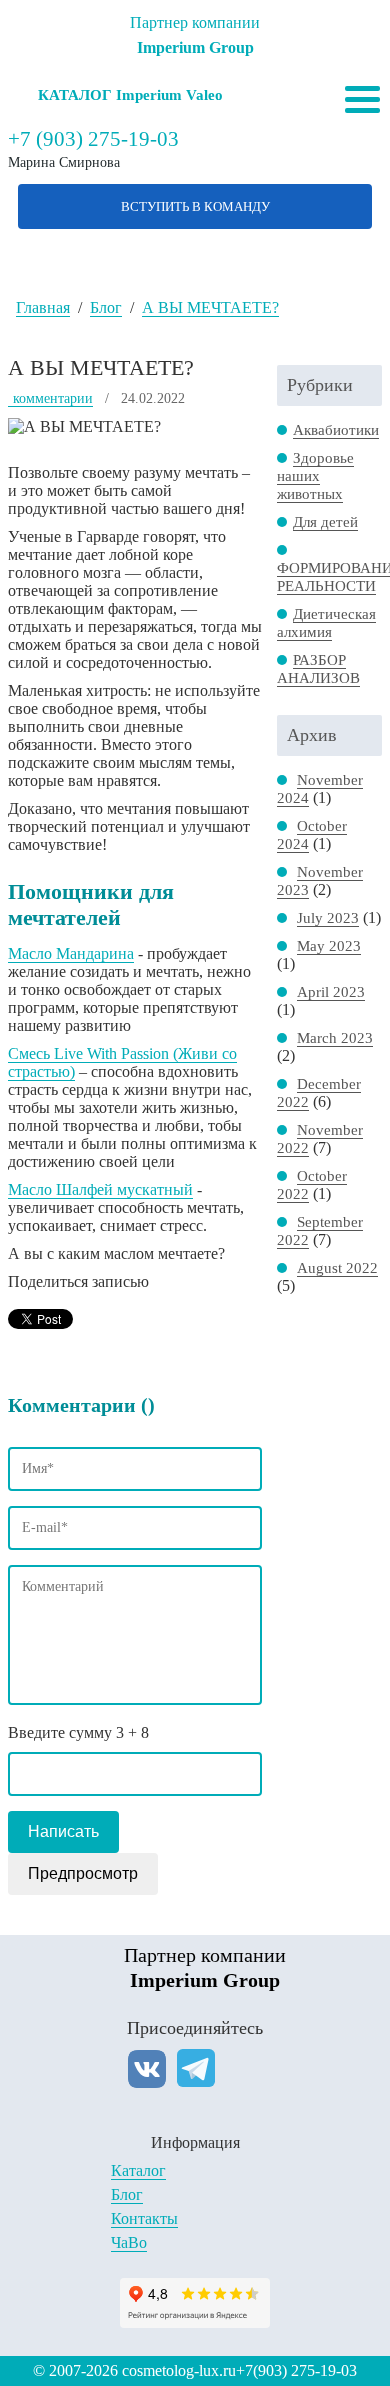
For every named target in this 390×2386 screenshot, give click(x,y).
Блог (127, 2194)
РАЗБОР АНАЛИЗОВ (318, 669)
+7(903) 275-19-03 (296, 2370)
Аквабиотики (336, 430)
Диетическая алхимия (326, 623)
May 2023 (329, 946)
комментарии (53, 398)
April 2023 (331, 992)
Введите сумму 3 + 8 (78, 1732)
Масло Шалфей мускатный (100, 1189)
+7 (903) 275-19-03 (93, 139)
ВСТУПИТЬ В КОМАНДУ (195, 206)
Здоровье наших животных (315, 476)
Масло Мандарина (71, 953)
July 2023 (328, 918)
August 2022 (337, 1268)
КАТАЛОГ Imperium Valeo (130, 95)
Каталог (138, 2170)
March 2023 (335, 1038)
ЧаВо (129, 2242)
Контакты (144, 2218)
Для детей (325, 522)
